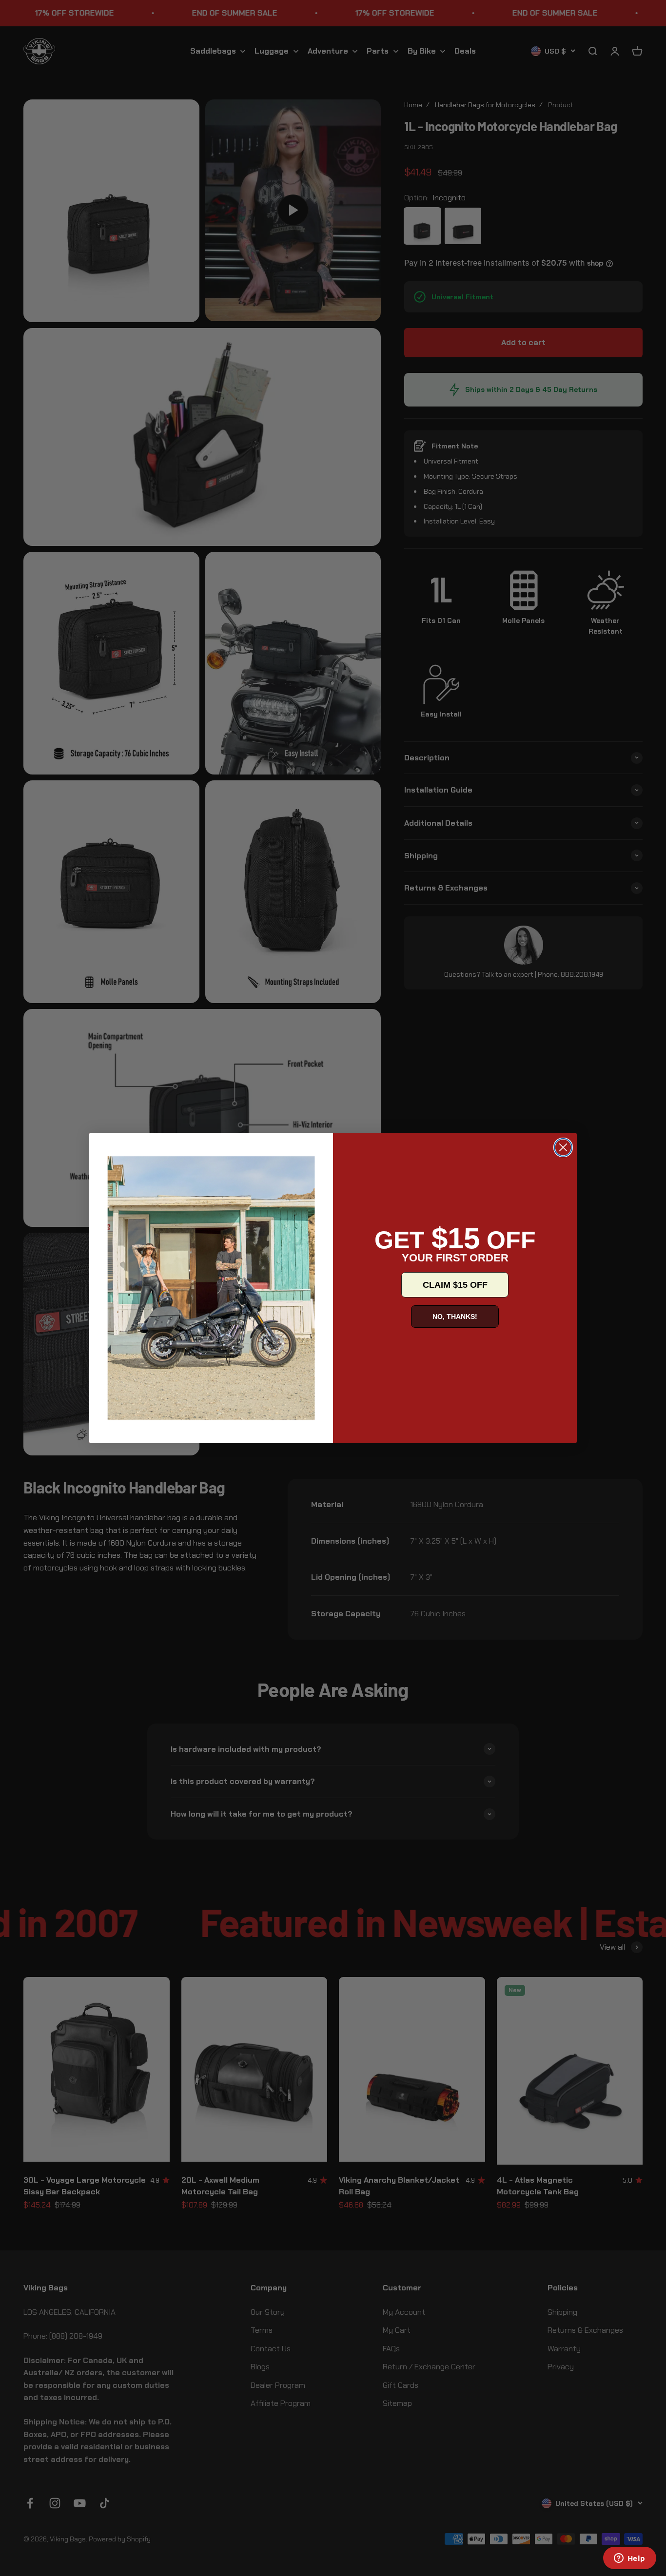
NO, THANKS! (455, 1317)
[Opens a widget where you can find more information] (629, 2559)
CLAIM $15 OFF (455, 1285)
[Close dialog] (563, 1147)
